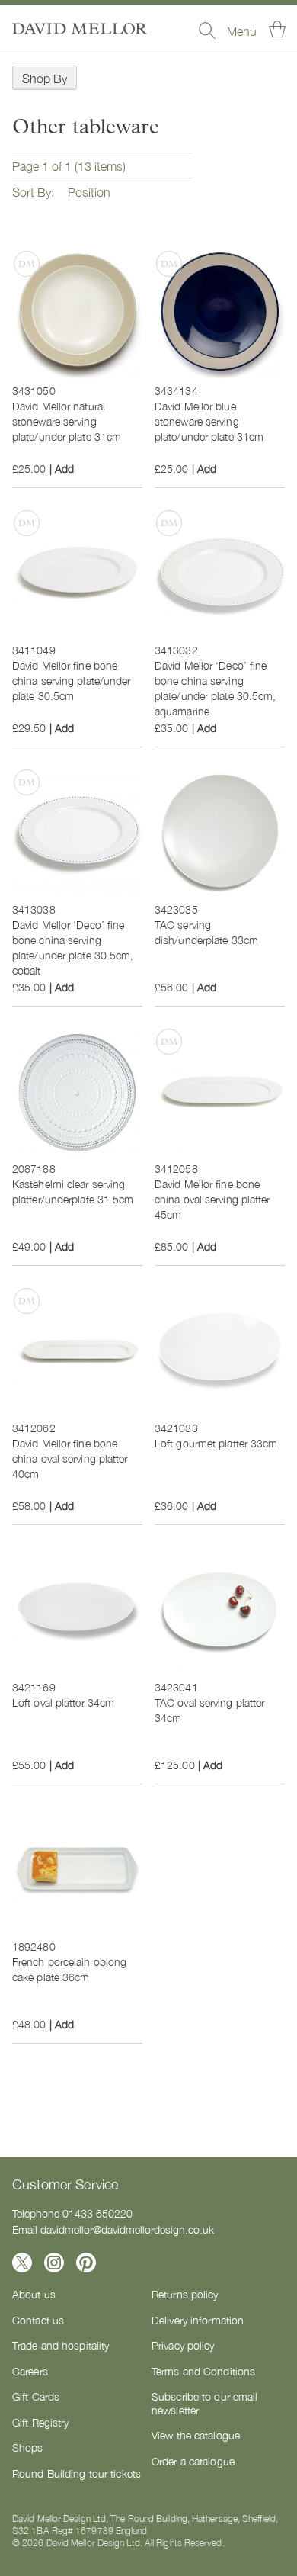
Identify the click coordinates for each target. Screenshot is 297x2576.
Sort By (32, 191)
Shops (28, 2447)
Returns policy (185, 2294)
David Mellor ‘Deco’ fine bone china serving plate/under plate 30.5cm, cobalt (73, 947)
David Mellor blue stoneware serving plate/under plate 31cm (209, 421)
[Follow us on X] (22, 2263)
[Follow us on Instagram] (54, 2263)
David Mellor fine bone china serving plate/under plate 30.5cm (72, 680)
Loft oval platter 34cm (63, 1702)
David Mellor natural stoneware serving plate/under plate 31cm (67, 421)
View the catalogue (196, 2435)
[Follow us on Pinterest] (86, 2263)
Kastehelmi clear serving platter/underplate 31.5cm (73, 1191)
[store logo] (80, 29)
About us (34, 2294)
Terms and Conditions (203, 2371)
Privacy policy (183, 2345)
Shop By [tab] (45, 78)
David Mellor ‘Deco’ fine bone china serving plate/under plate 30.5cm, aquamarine (216, 688)
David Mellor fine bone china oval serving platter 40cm (70, 1458)
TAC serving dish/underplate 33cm (206, 932)
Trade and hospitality (61, 2345)
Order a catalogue (193, 2461)
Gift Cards (36, 2396)
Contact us (38, 2320)
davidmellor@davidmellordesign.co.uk (127, 2229)
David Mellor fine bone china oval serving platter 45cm (212, 1199)
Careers (30, 2371)
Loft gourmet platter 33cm (216, 1443)
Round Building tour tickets (77, 2473)
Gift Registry (40, 2422)
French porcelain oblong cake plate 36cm (69, 1969)
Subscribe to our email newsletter (204, 2403)
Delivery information (198, 2320)
